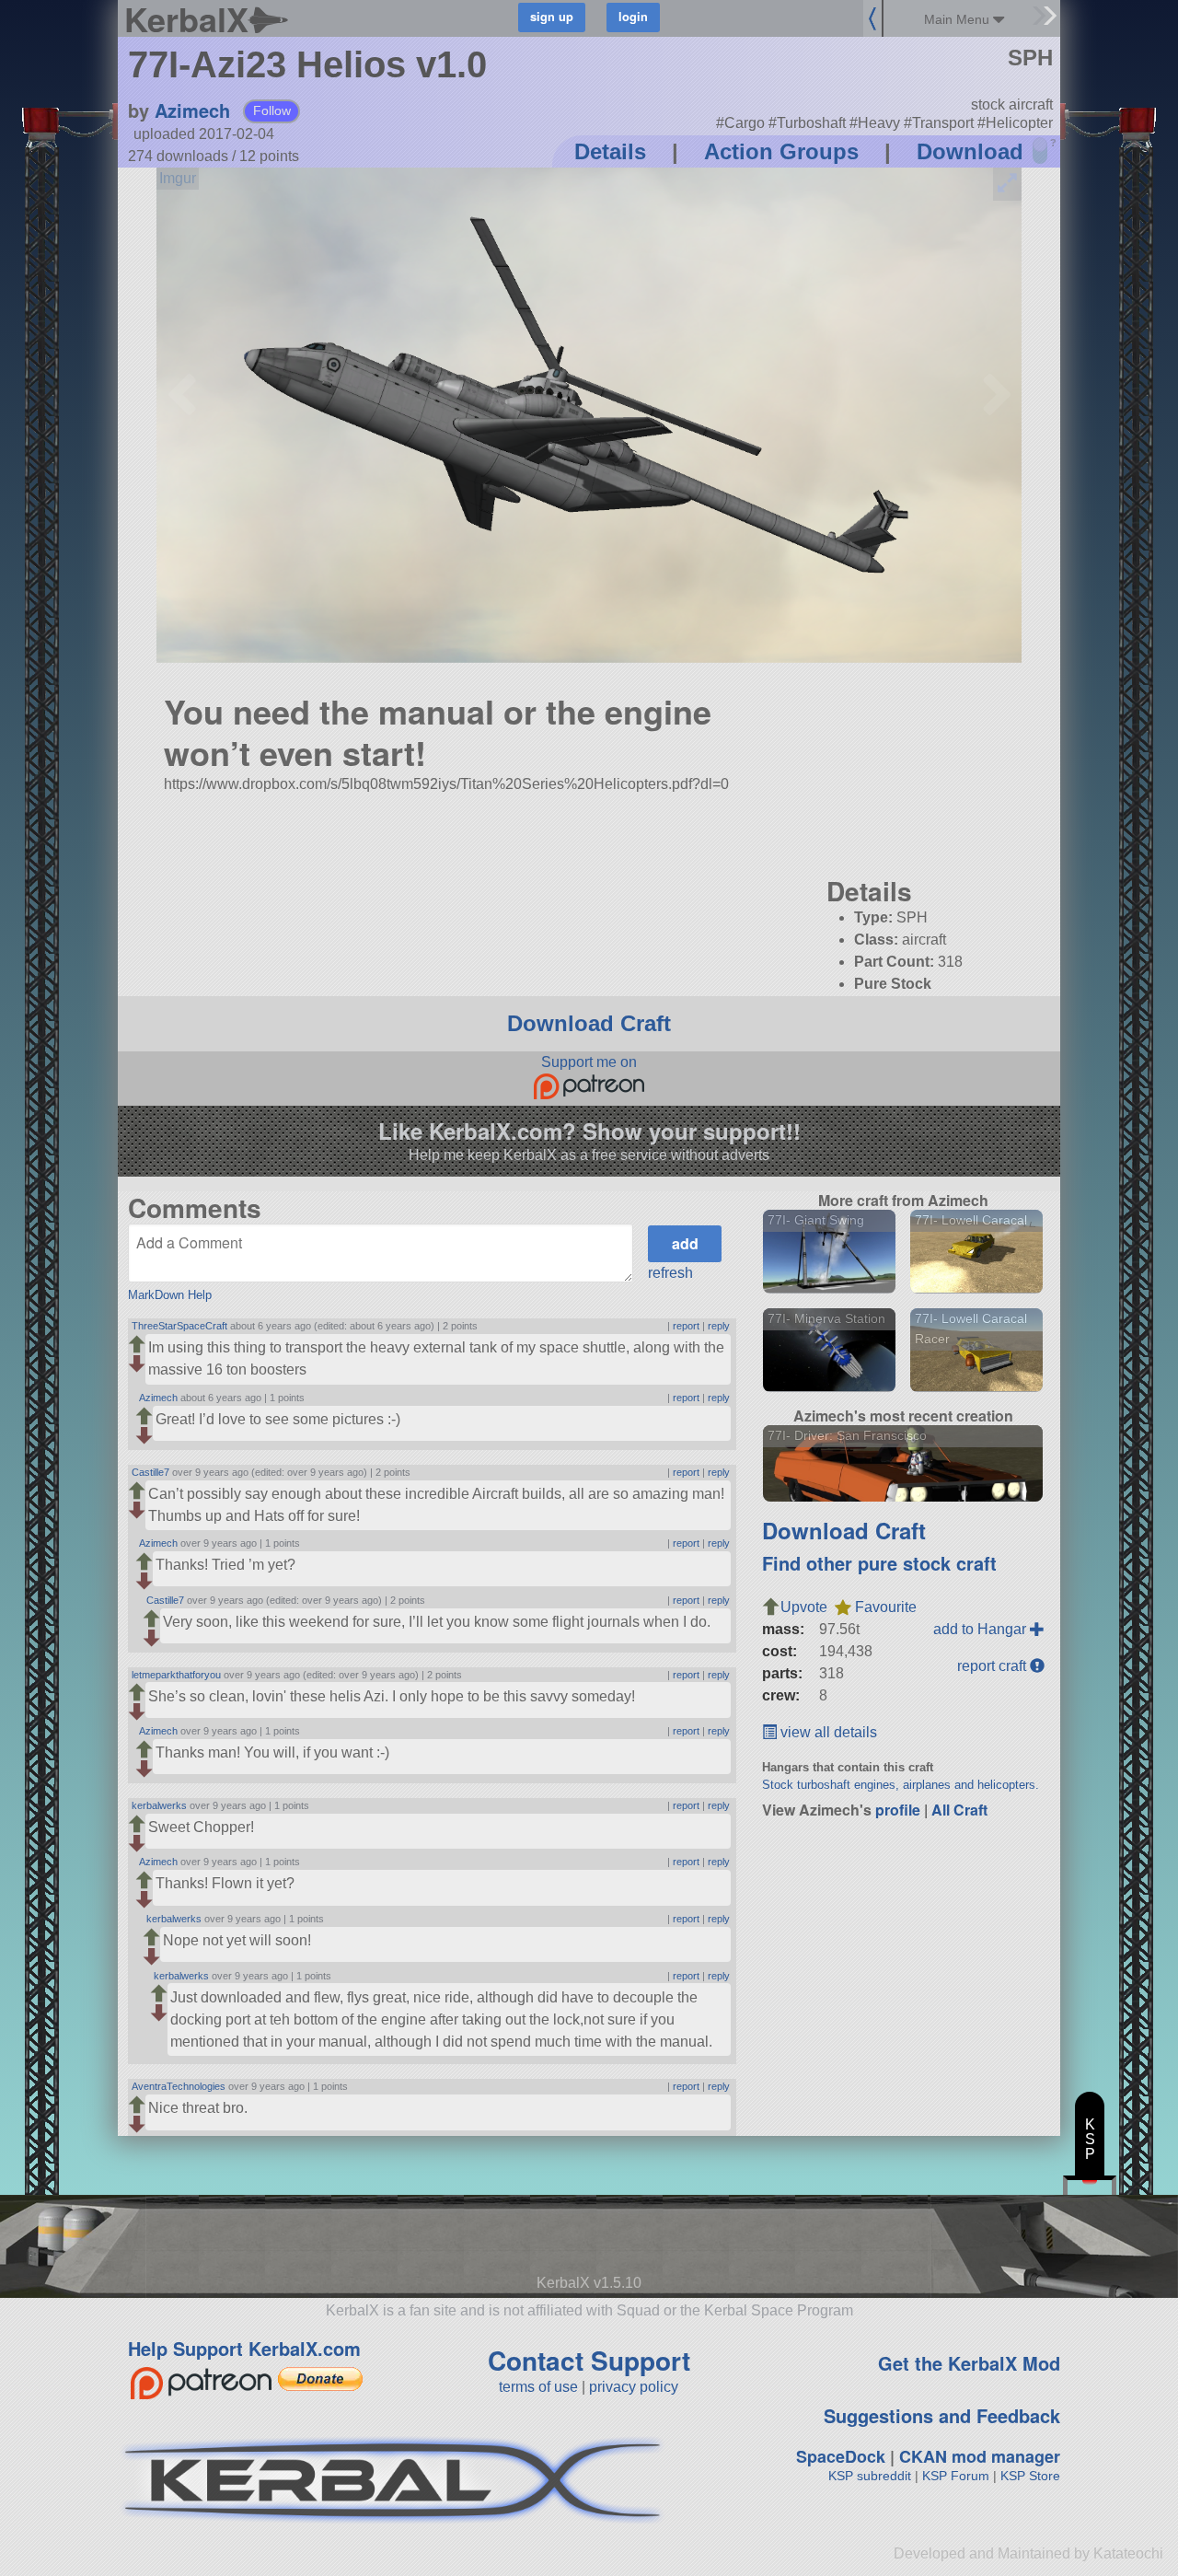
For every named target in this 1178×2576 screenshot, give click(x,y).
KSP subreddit (870, 2476)
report (686, 1326)
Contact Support (589, 2360)
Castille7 (150, 1472)
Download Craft (589, 1023)
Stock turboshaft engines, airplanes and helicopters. (901, 1785)
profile (898, 1810)
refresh (670, 1273)
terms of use (538, 2387)
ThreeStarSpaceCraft (179, 1326)
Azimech (192, 110)
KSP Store (1030, 2476)
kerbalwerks (159, 1805)
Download (970, 151)
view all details (827, 1732)
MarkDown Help (170, 1295)
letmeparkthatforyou (176, 1675)
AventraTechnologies (179, 2086)
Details (610, 151)
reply (719, 1326)
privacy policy (634, 2387)
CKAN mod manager (980, 2456)
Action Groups (781, 151)
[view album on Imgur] (178, 179)
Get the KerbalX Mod (969, 2363)
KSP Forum (956, 2476)
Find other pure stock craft (879, 1563)
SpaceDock (841, 2456)
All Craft (959, 1810)
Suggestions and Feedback (942, 2415)
